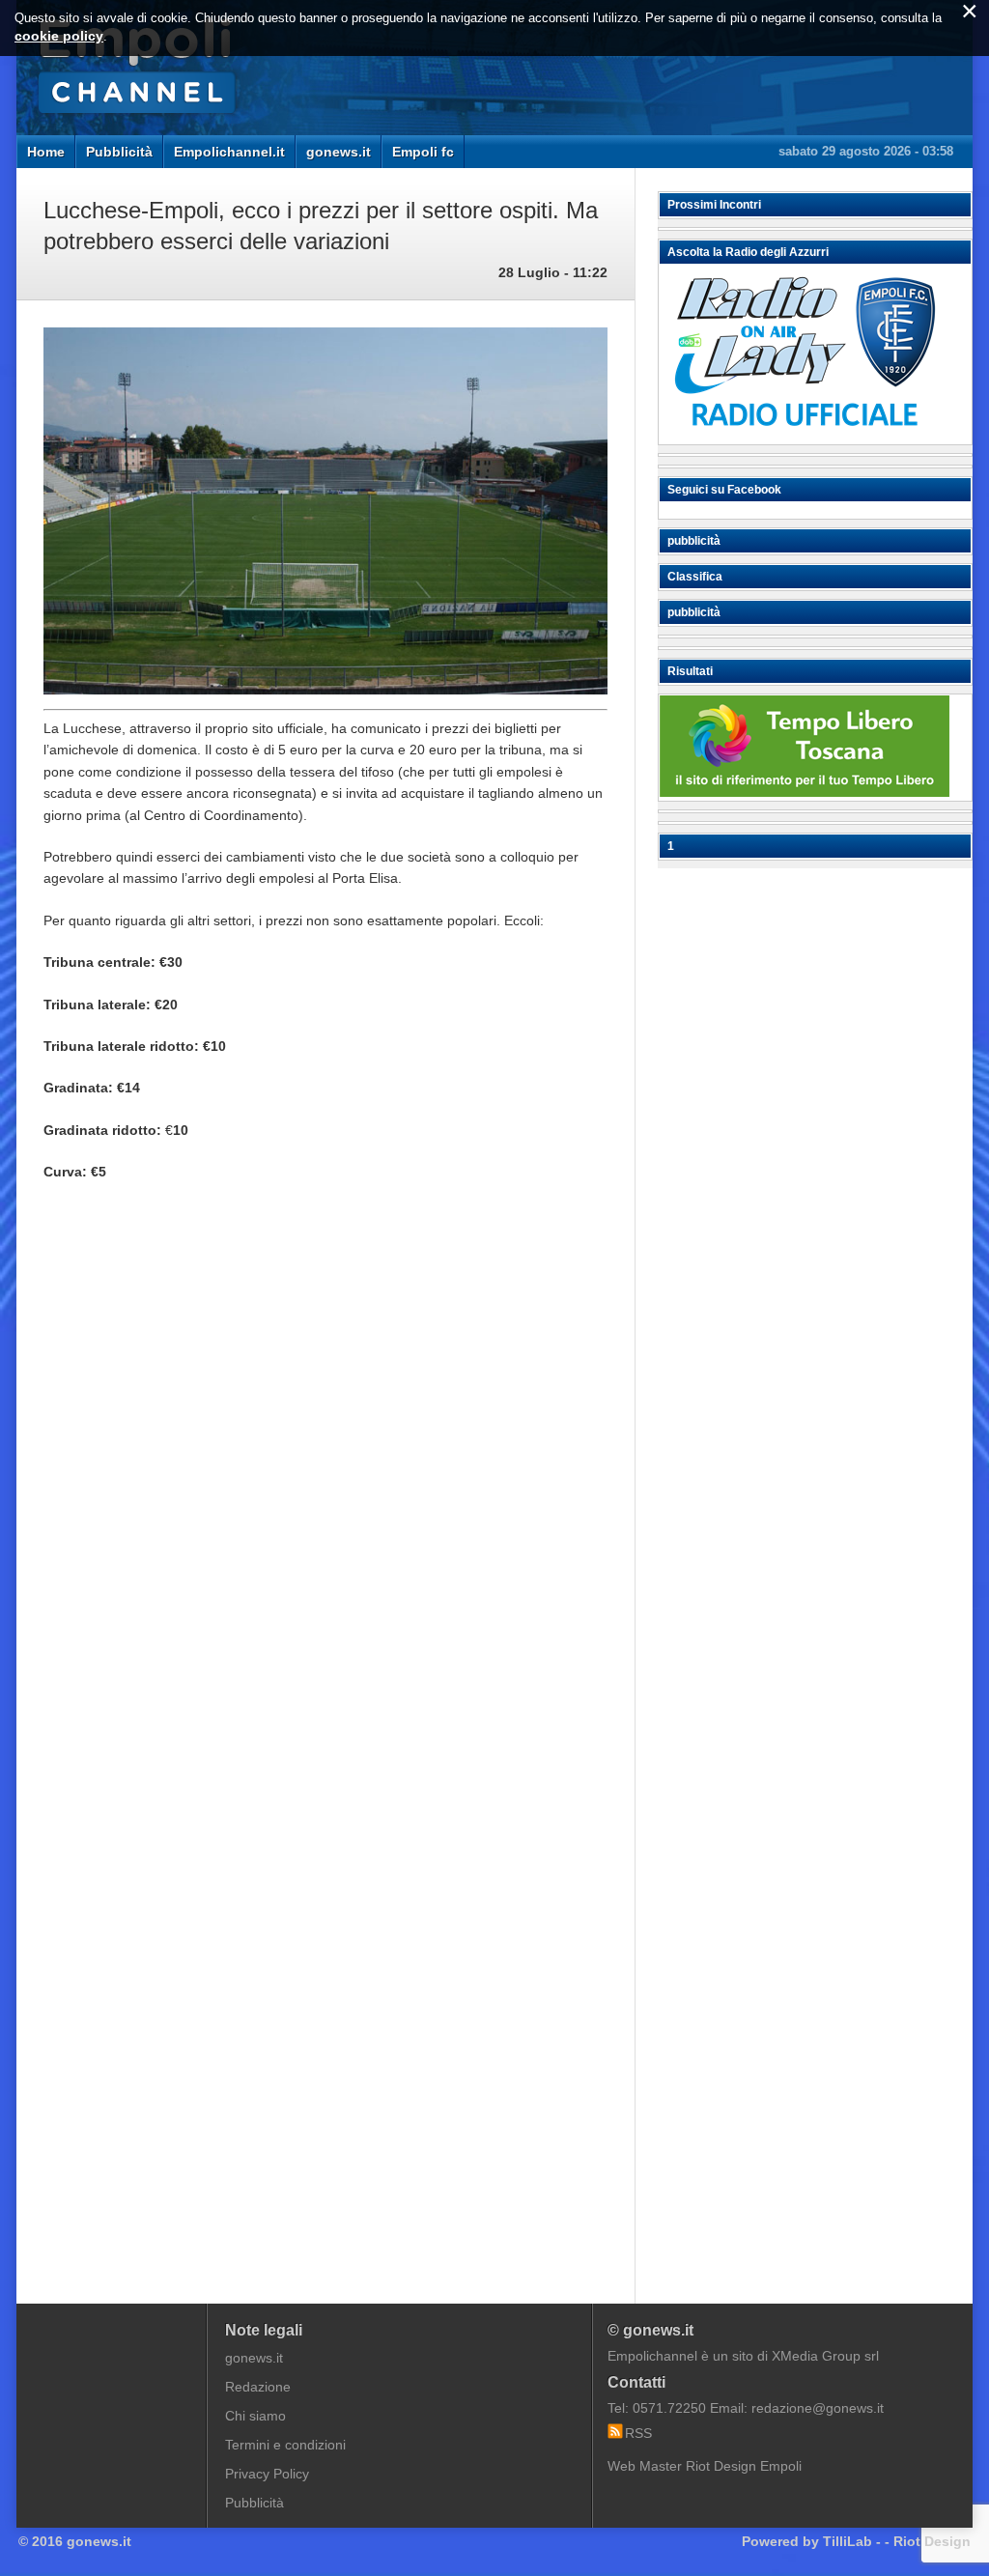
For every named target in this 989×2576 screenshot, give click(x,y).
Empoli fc (423, 152)
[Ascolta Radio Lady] (805, 436)
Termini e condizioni (285, 2445)
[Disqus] (325, 1488)
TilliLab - (852, 2541)
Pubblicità (119, 152)
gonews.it (339, 152)
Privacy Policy (267, 2474)
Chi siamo (255, 2416)
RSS (638, 2433)
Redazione (258, 2387)
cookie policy (59, 36)
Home (46, 152)
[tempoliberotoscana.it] (805, 792)
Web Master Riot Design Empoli (705, 2466)
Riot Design (932, 2541)
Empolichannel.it (229, 152)
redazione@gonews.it (818, 2408)
